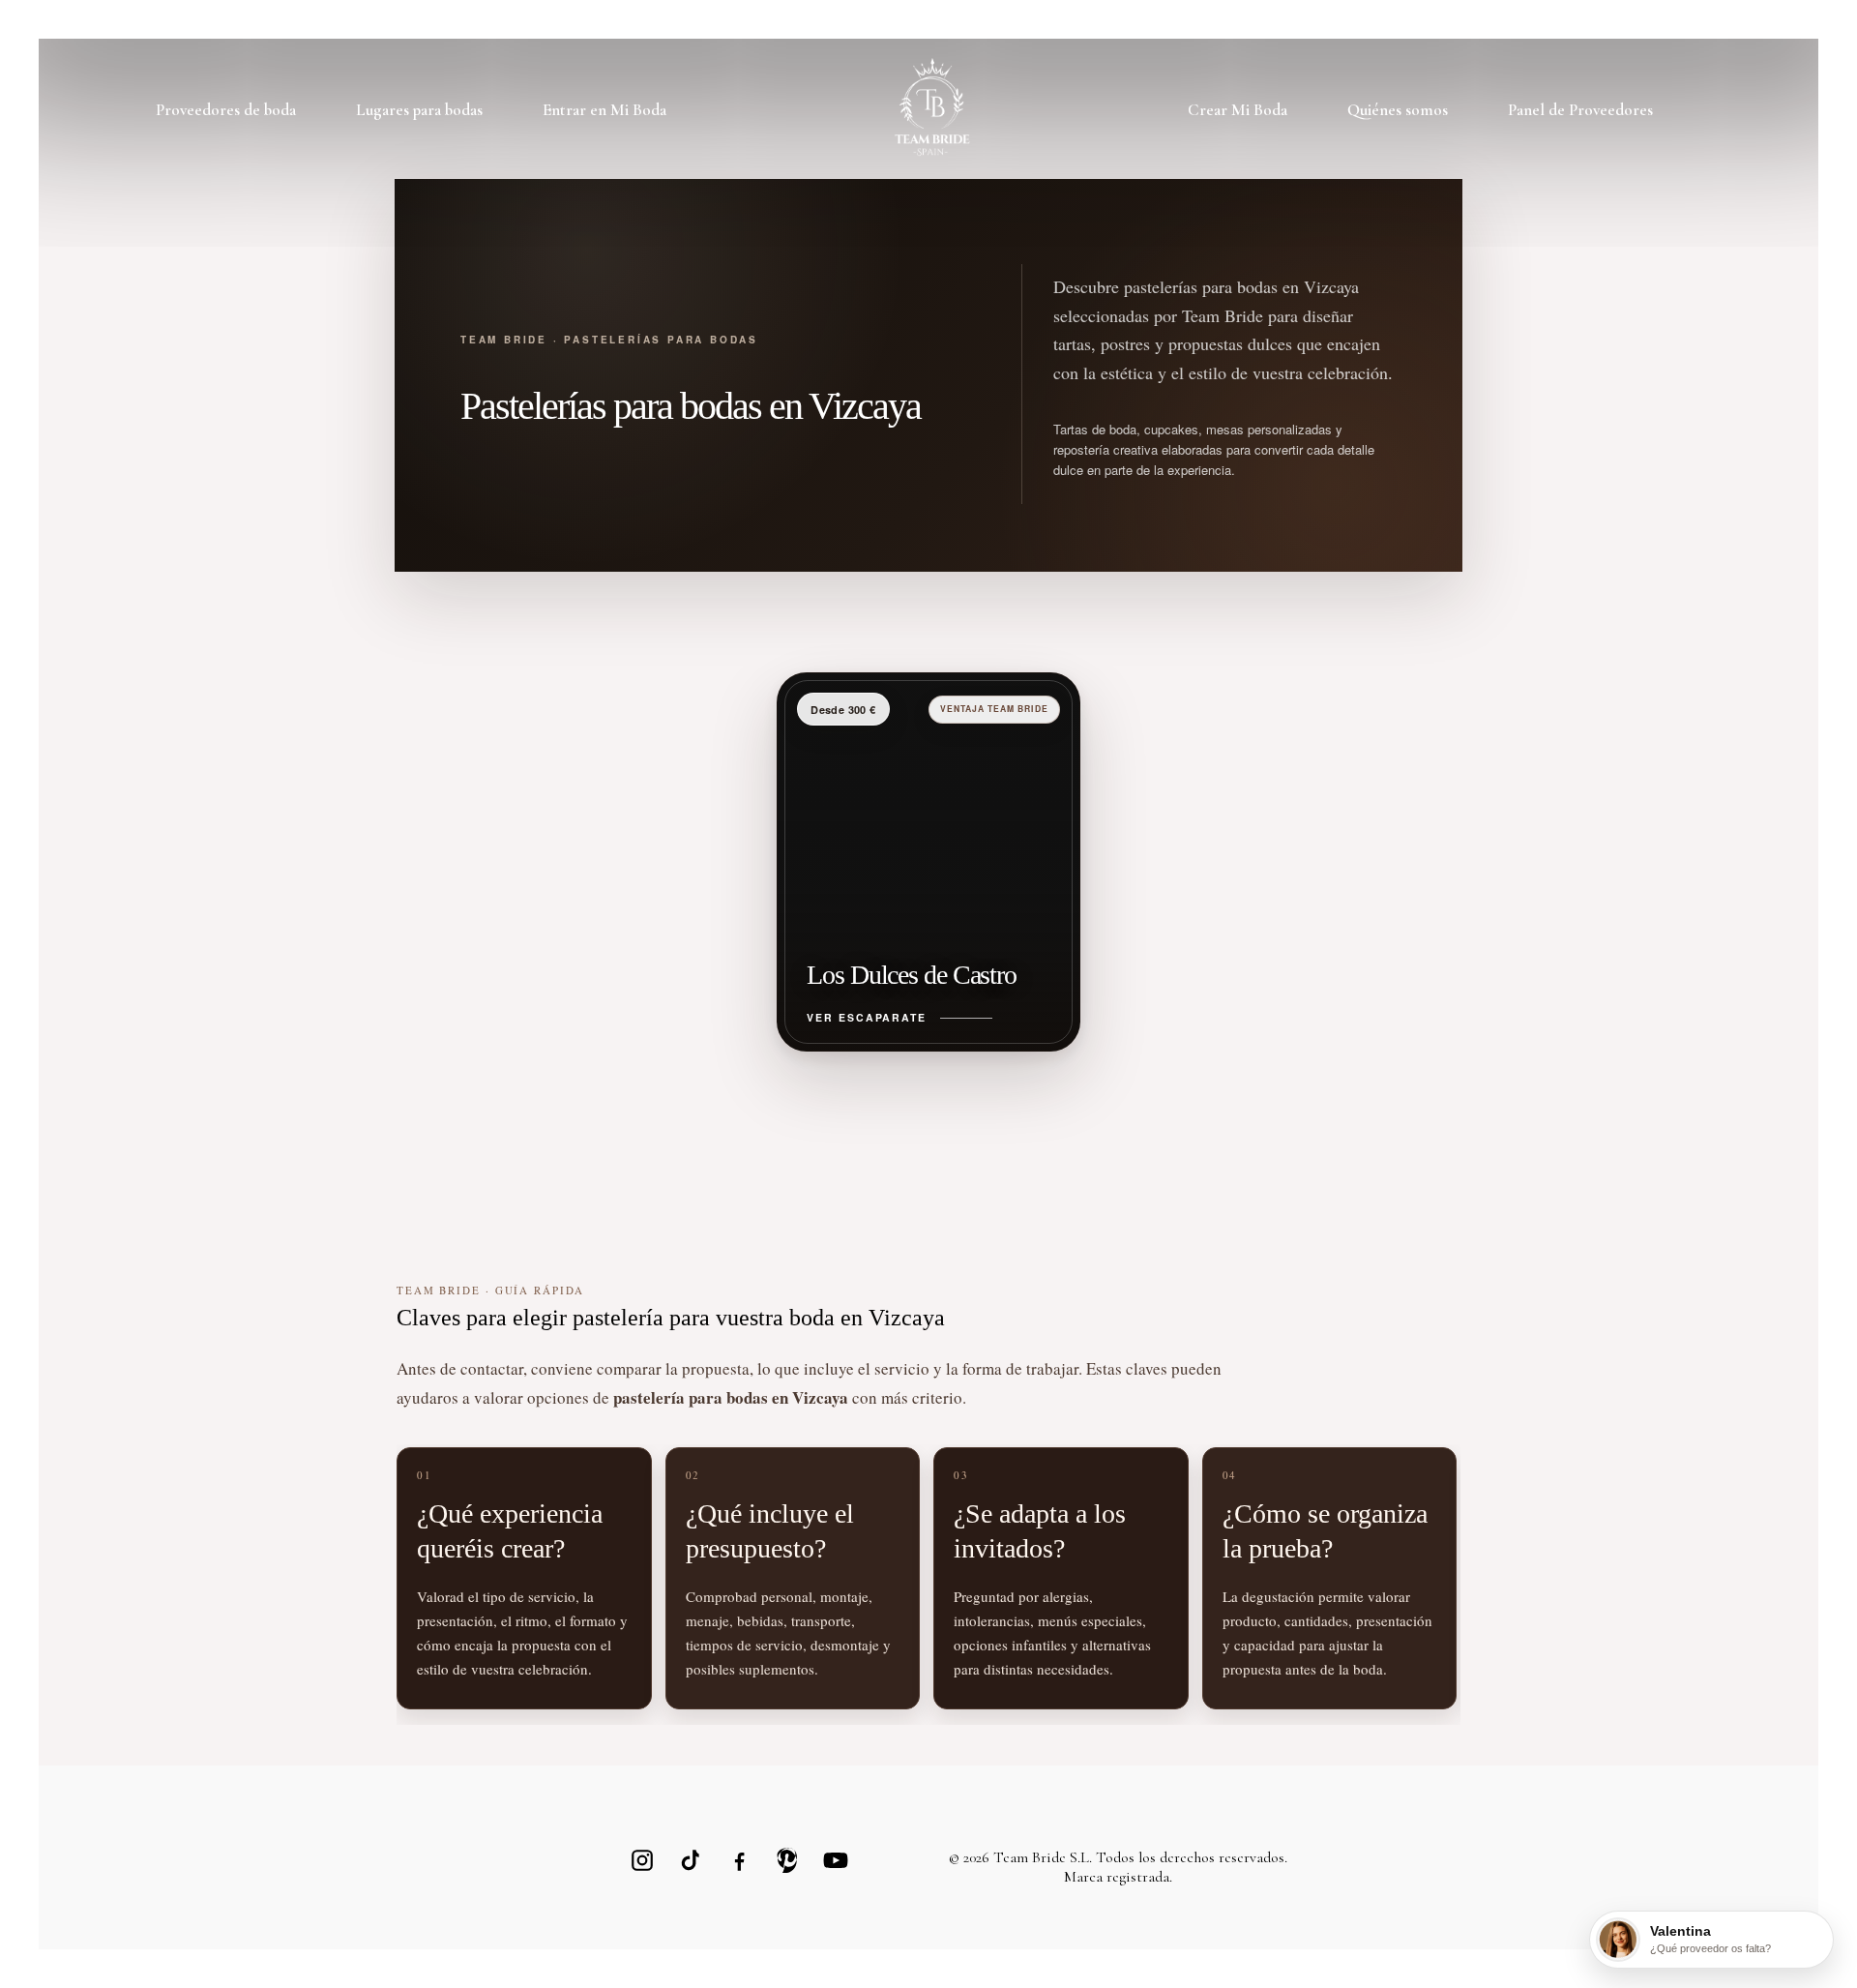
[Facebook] (739, 1860)
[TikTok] (691, 1860)
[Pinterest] (787, 1860)
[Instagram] (642, 1860)
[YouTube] (836, 1860)
